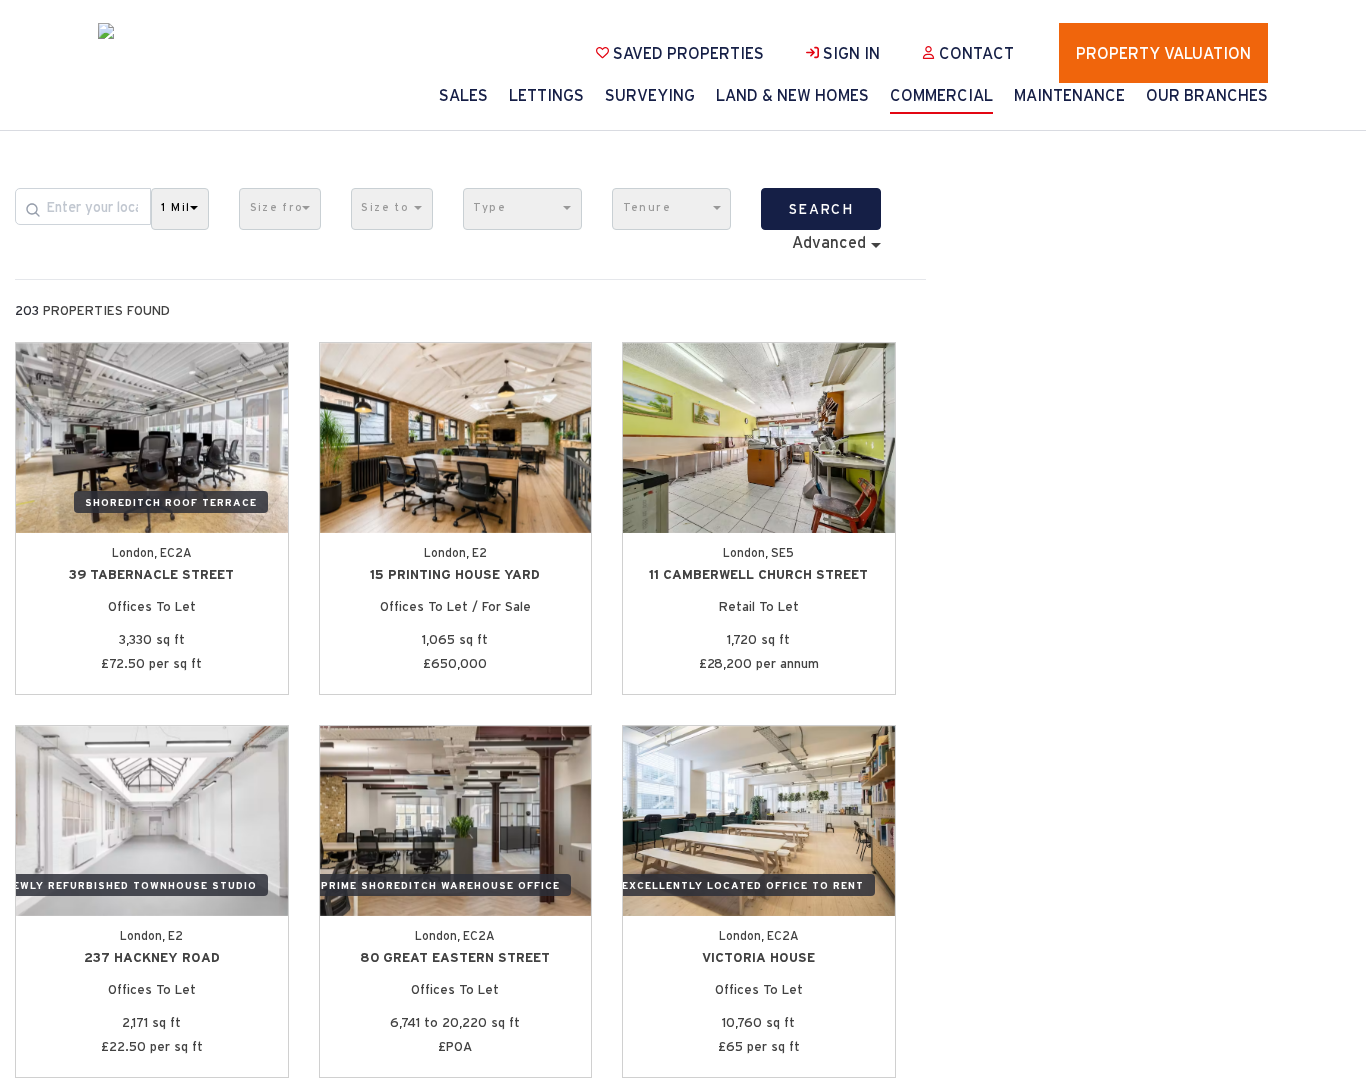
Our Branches (1207, 95)
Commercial (941, 95)
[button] (180, 209)
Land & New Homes (792, 95)
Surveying (650, 95)
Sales (463, 95)
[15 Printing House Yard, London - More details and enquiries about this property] (456, 438)
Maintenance (1069, 95)
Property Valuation (1163, 53)
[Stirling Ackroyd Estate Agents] (148, 31)
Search (821, 209)
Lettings (546, 95)
